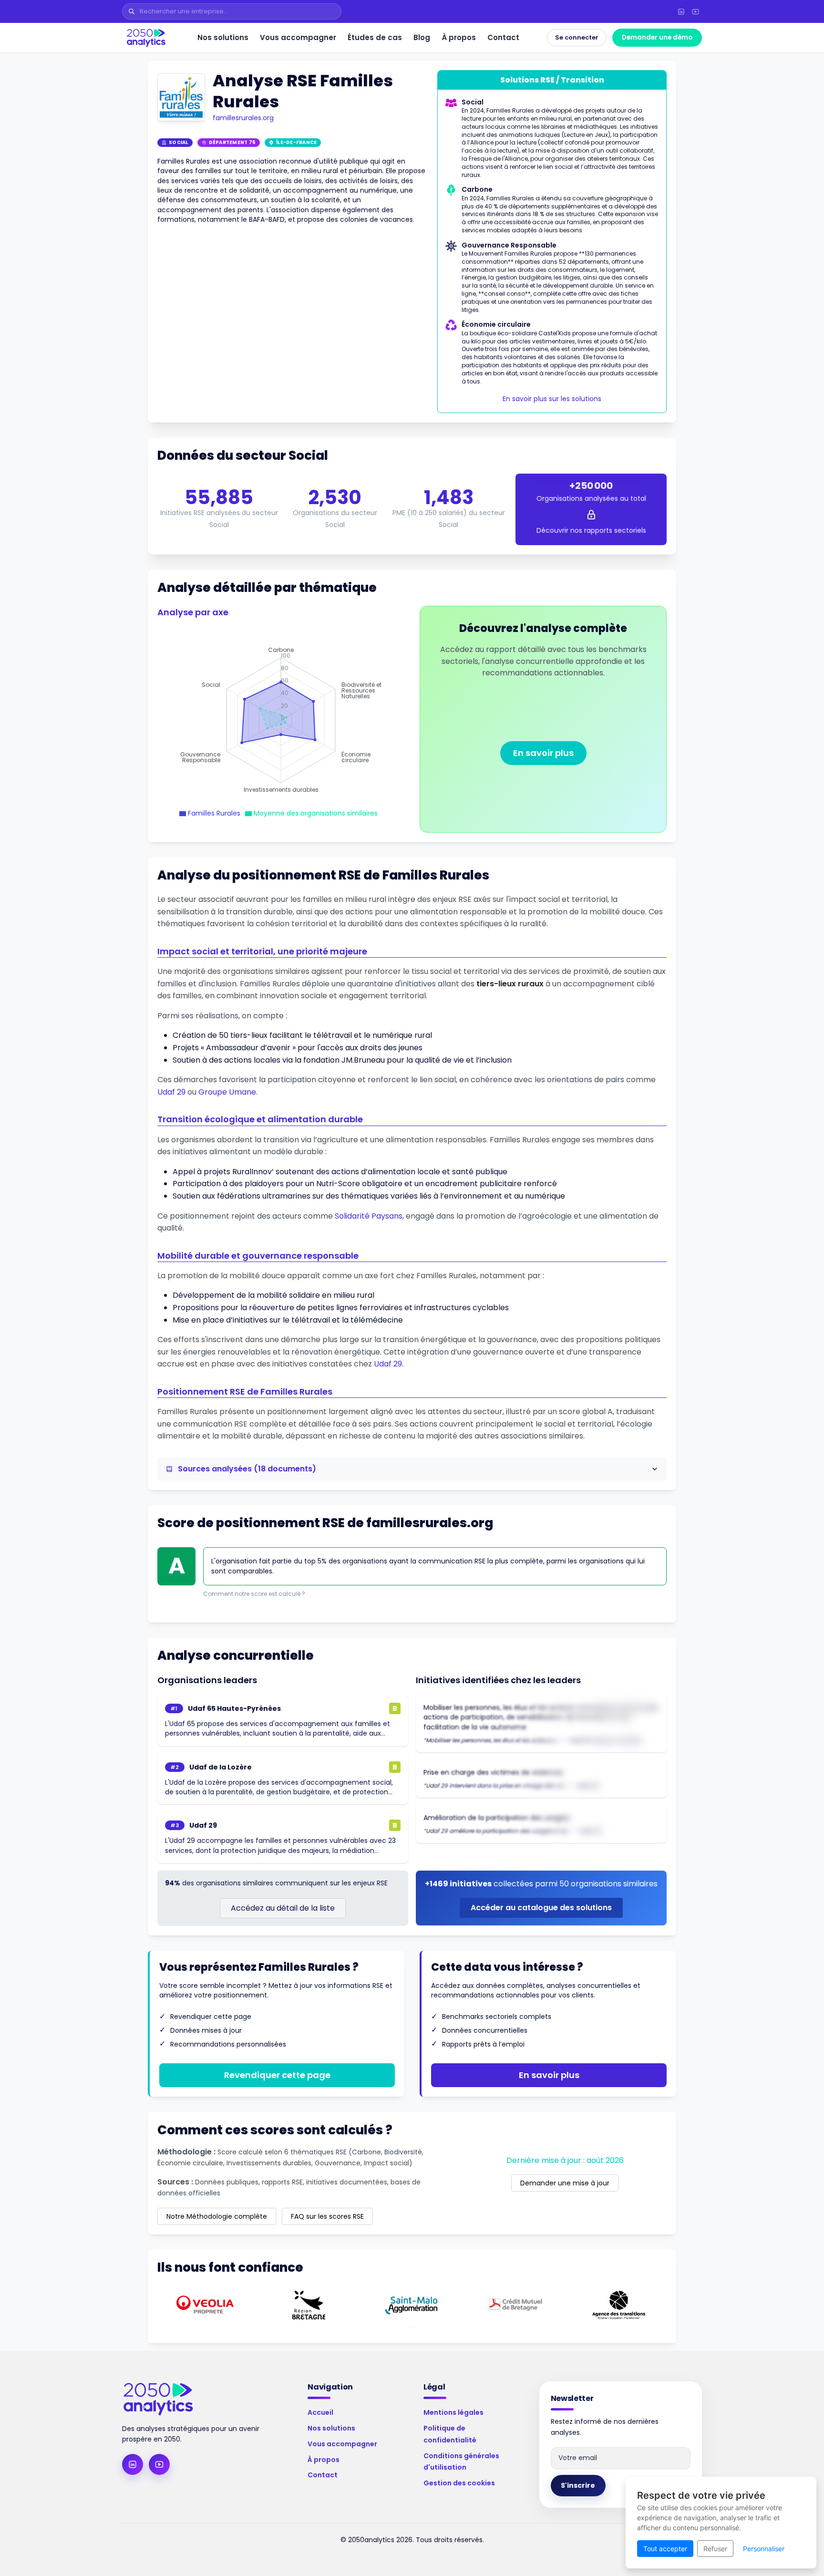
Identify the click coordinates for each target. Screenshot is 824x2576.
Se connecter (577, 37)
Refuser (715, 2549)
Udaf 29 (171, 1092)
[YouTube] (695, 11)
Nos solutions (223, 37)
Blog (422, 37)
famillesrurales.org (243, 118)
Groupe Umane (227, 1092)
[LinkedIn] (681, 11)
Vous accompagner (298, 37)
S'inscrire (578, 2485)
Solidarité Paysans (369, 1216)
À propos (459, 37)
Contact (503, 37)
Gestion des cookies (459, 2483)
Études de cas (375, 37)
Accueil (320, 2412)
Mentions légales (453, 2412)
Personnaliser (764, 2549)
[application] (281, 720)
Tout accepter (665, 2549)
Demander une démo (657, 37)
